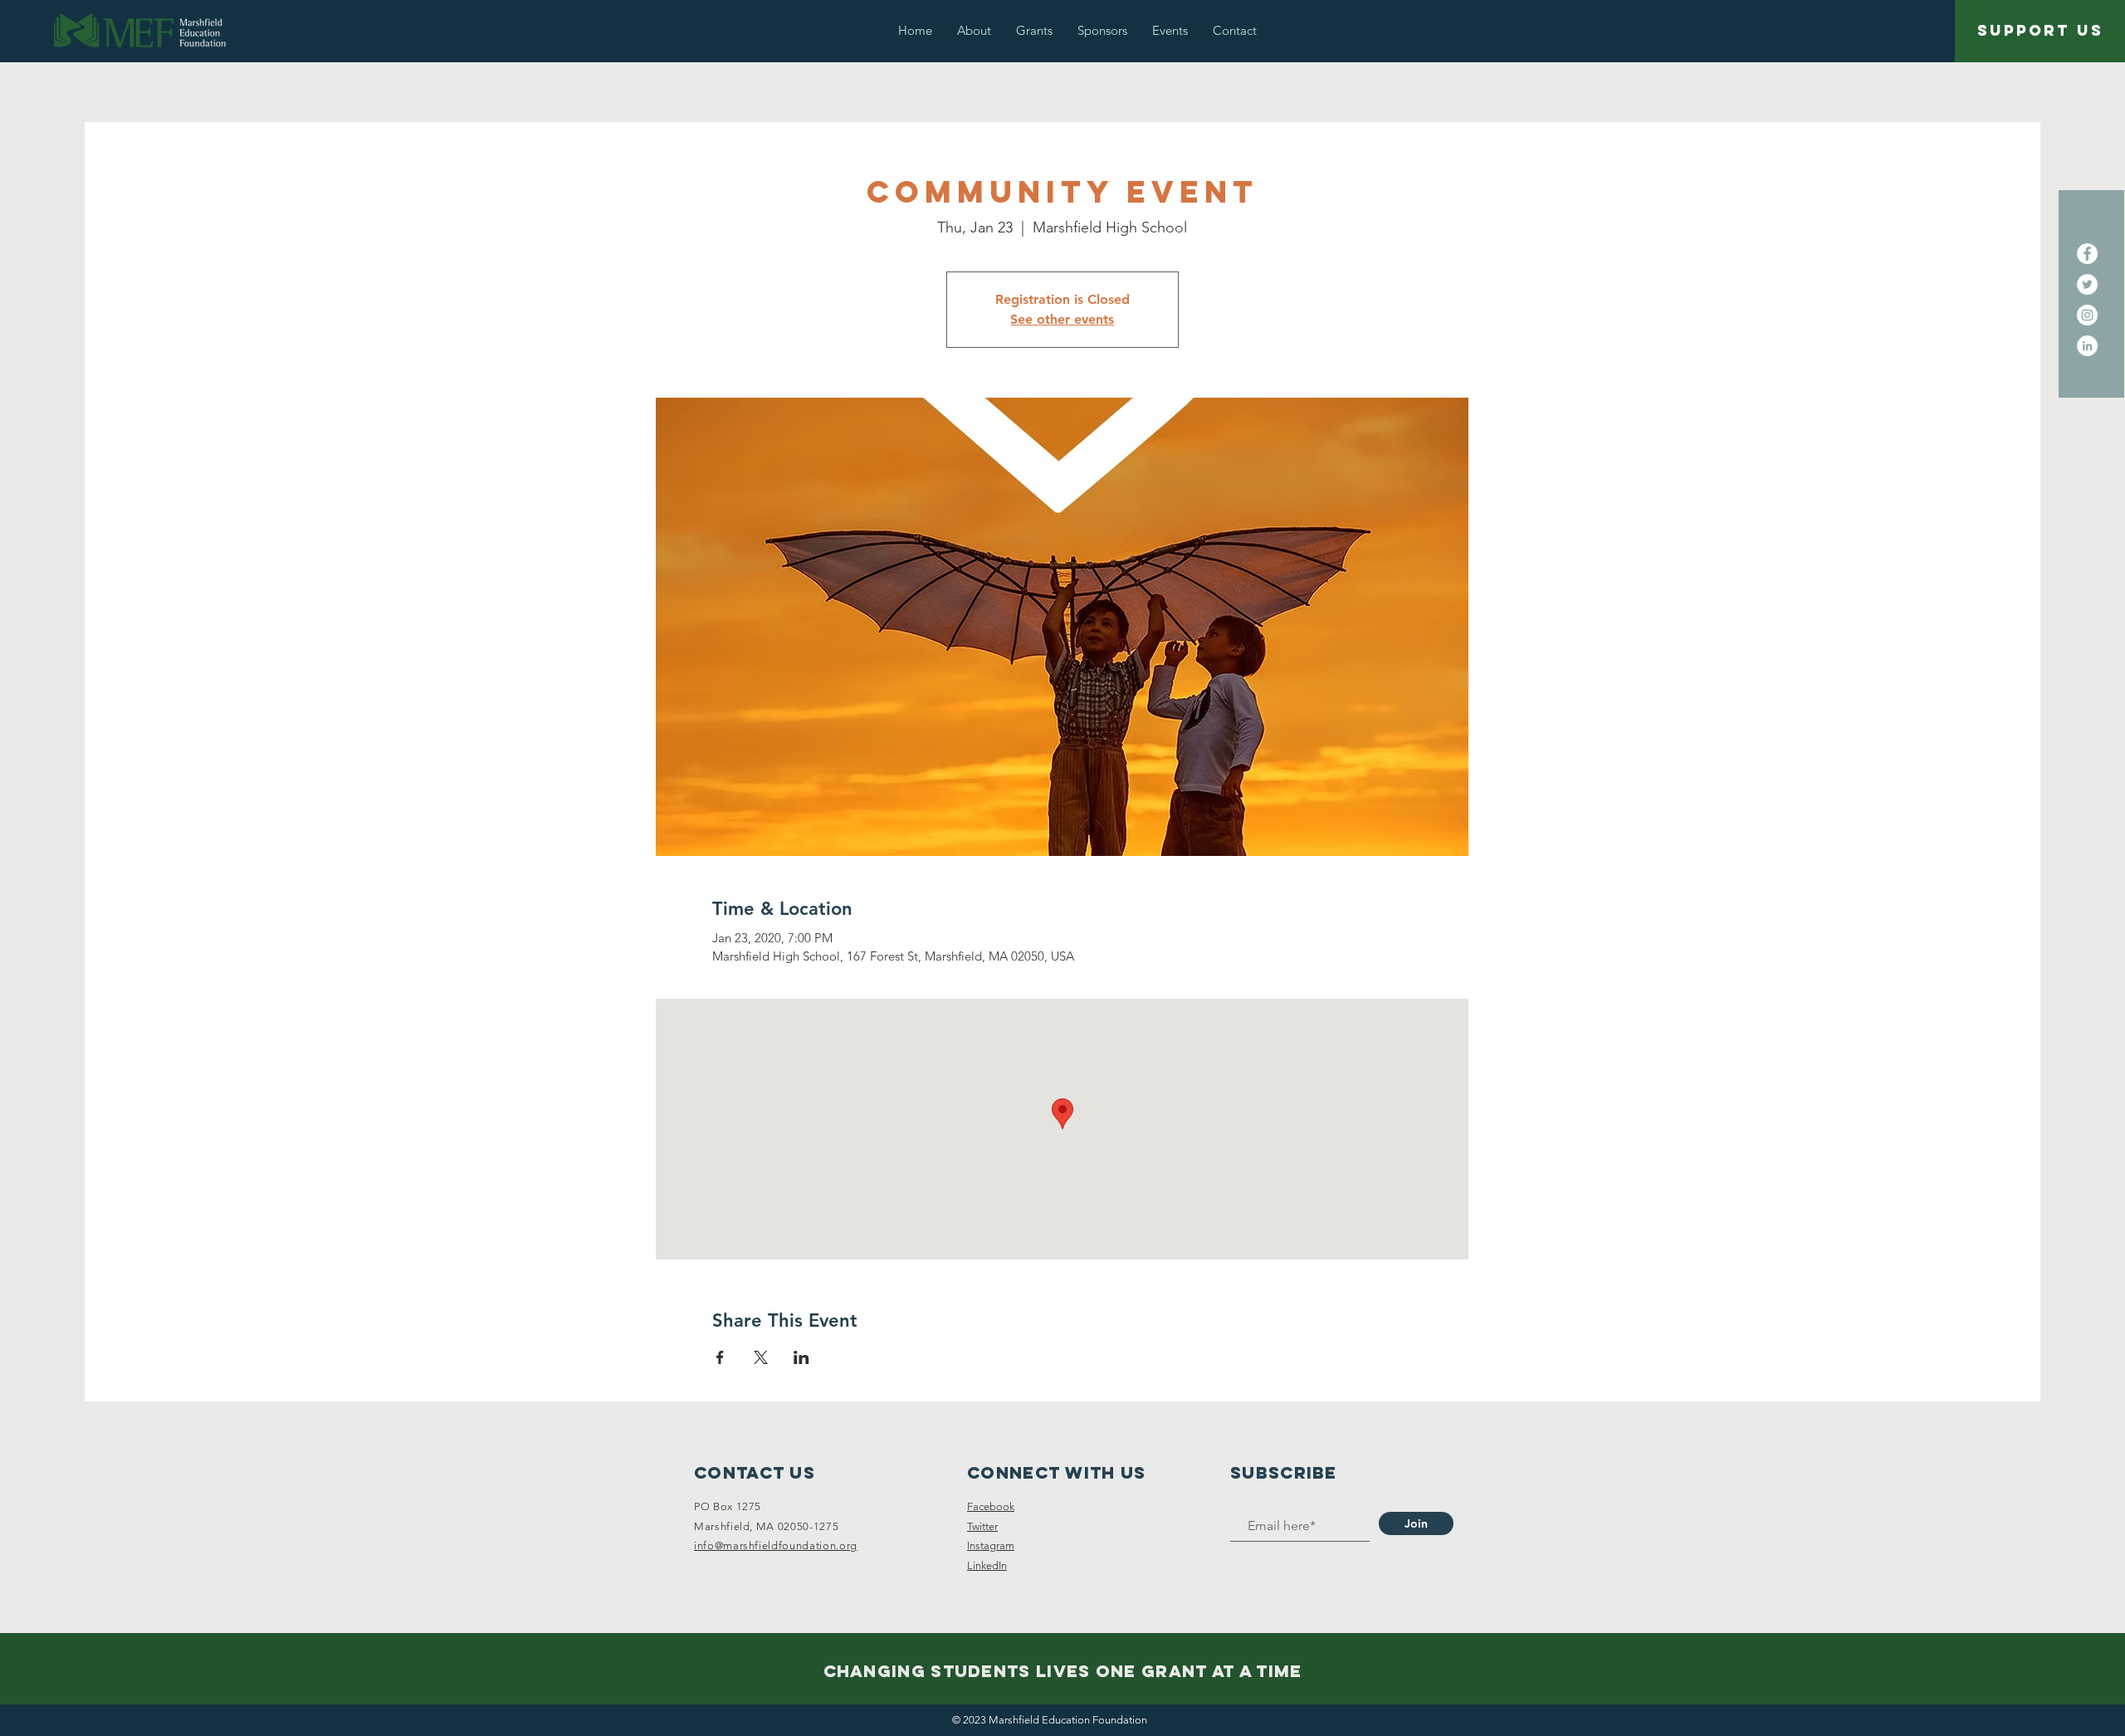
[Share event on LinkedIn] (801, 1357)
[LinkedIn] (2087, 346)
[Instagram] (2087, 315)
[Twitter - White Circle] (2087, 284)
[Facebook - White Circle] (2087, 254)
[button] (974, 30)
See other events (1062, 319)
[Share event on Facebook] (720, 1357)
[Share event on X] (761, 1357)
